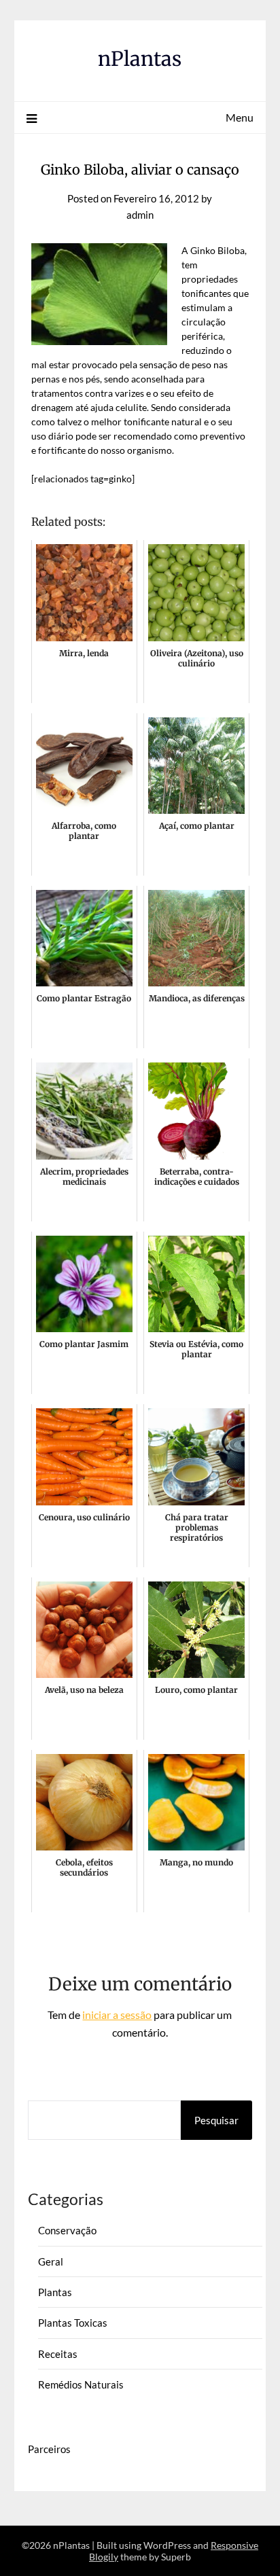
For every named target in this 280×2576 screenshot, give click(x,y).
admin (140, 215)
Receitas (58, 2354)
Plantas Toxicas (73, 2323)
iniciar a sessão (117, 2015)
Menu (240, 117)
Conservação (67, 2230)
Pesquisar (216, 2120)
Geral (51, 2261)
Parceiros (49, 2449)
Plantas (55, 2292)
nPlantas (140, 59)
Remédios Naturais (81, 2384)
